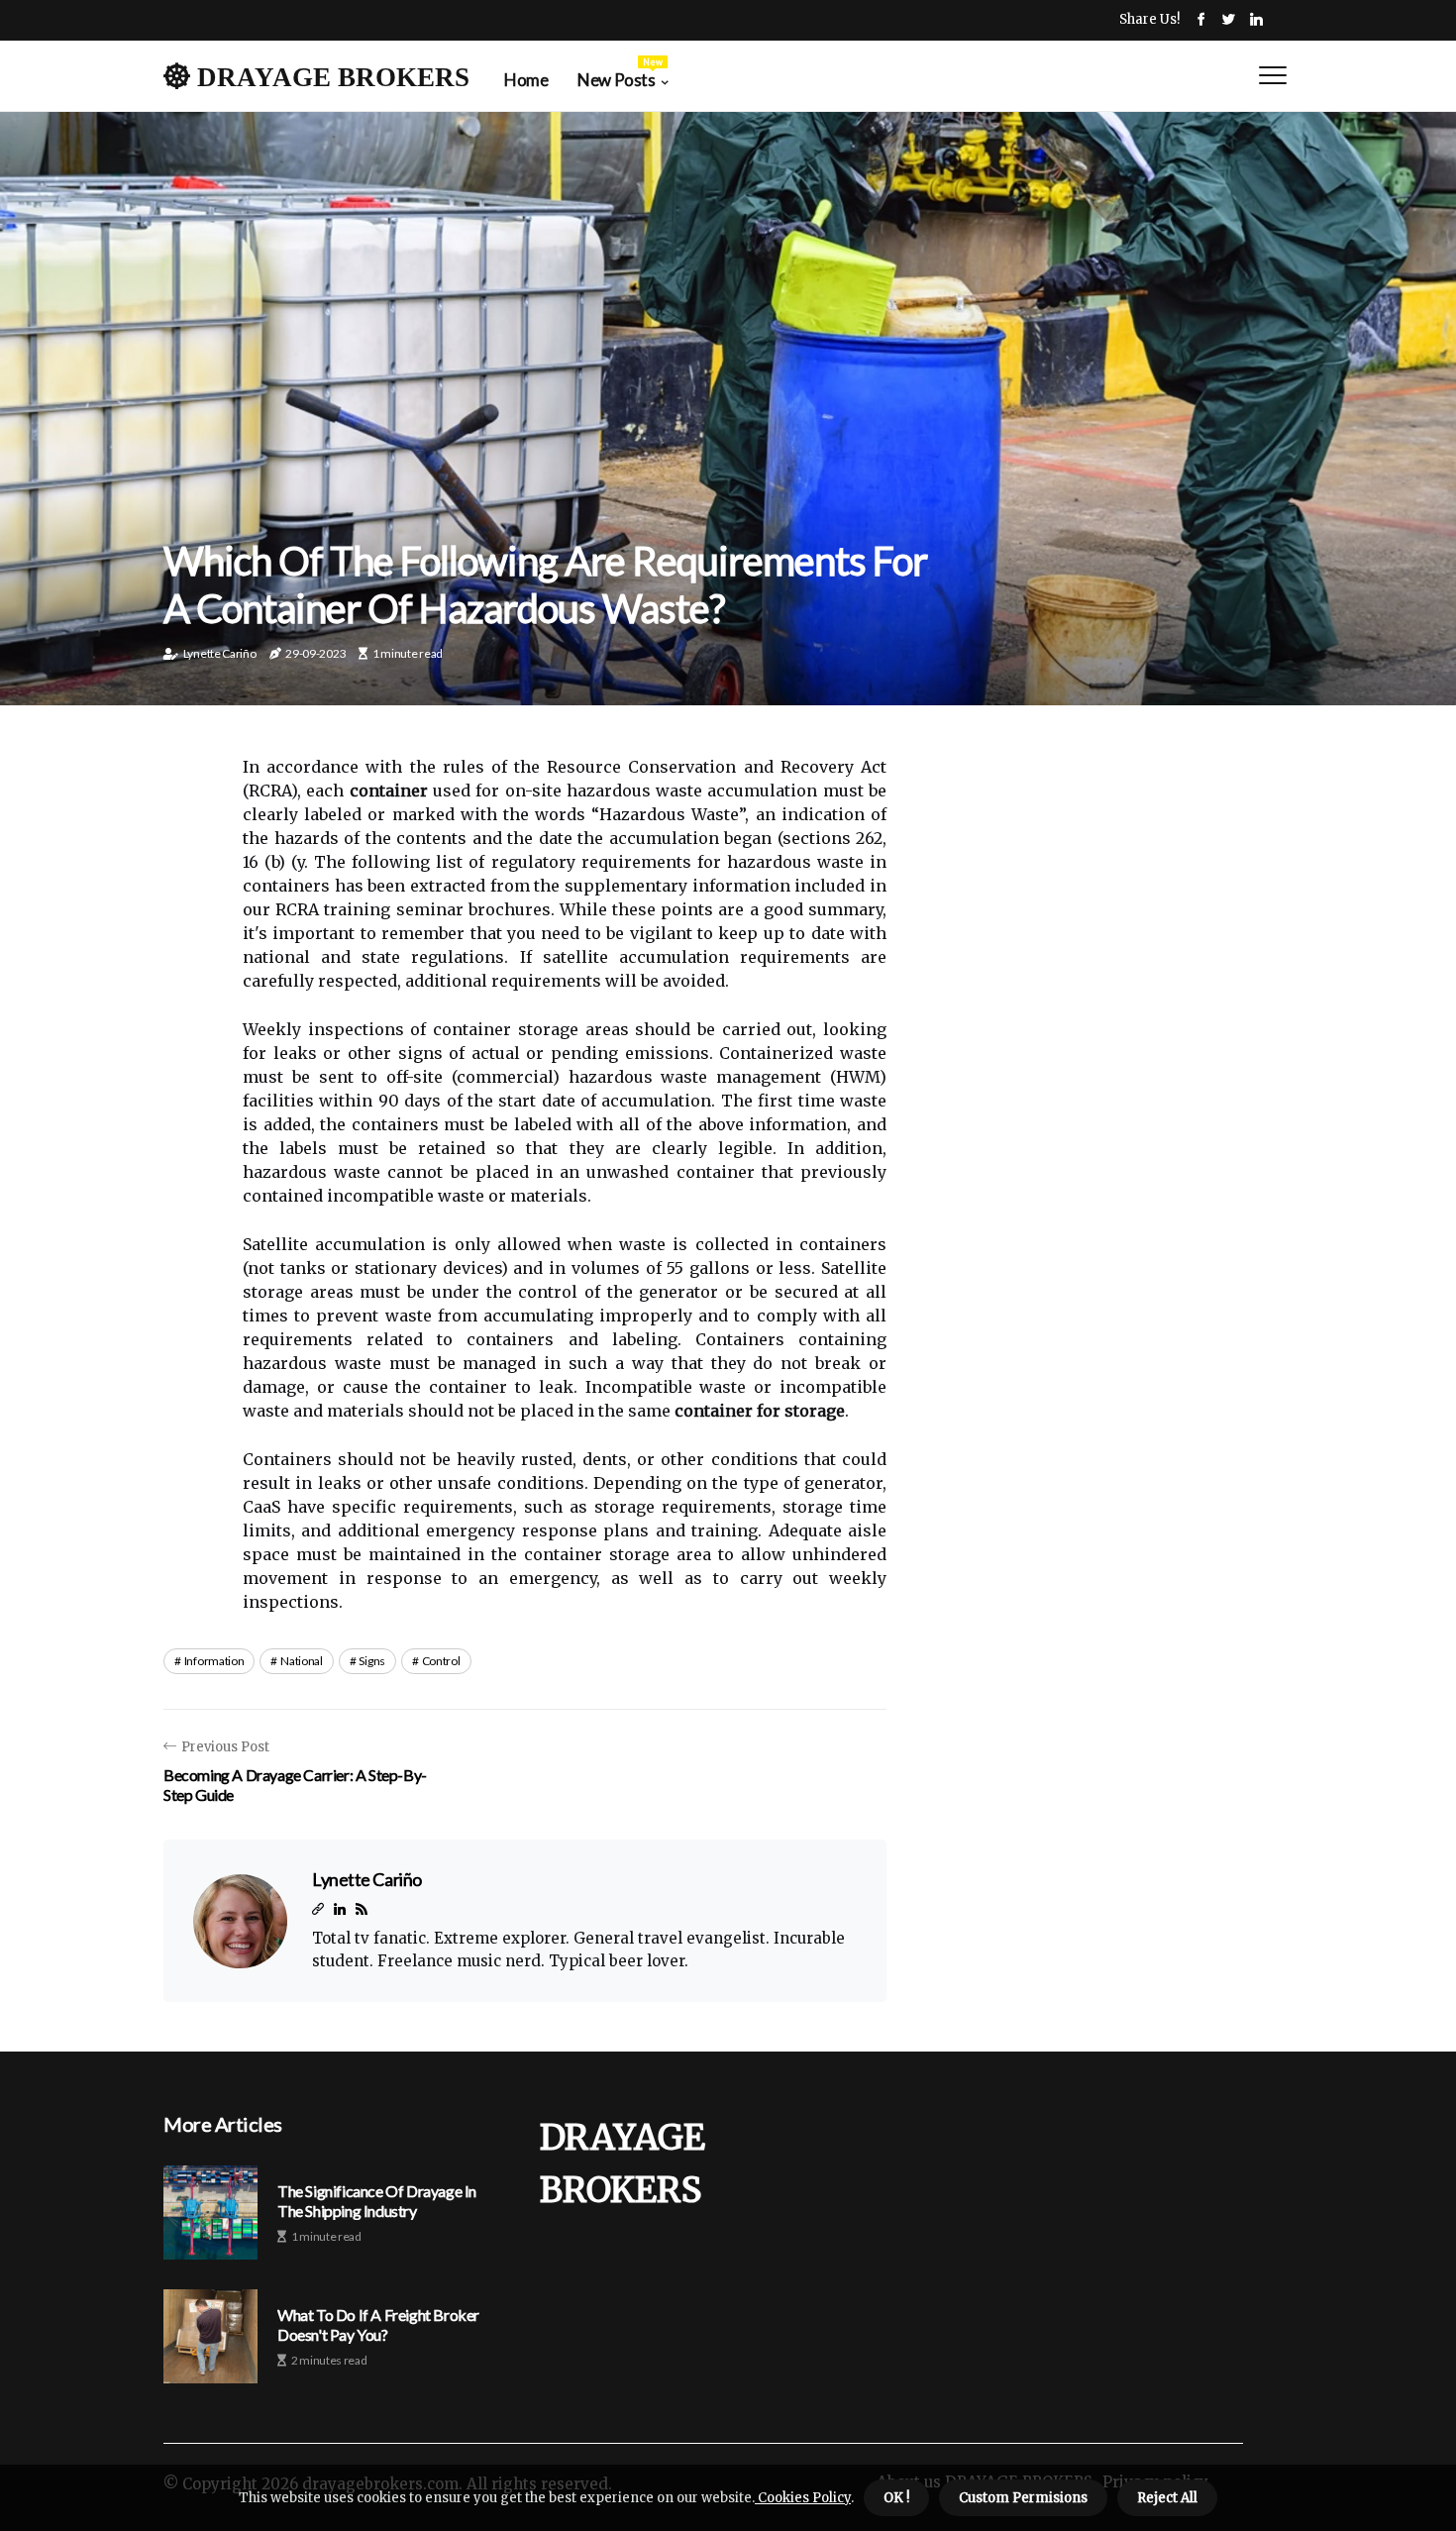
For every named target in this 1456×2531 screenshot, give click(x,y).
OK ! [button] (896, 2498)
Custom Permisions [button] (1023, 2498)
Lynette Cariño (220, 653)
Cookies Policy (803, 2498)
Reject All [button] (1167, 2498)
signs (372, 1661)
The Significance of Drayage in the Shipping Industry (377, 2200)
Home (526, 80)
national (302, 1661)
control (441, 1661)
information (214, 1661)
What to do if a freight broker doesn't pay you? (378, 2324)
